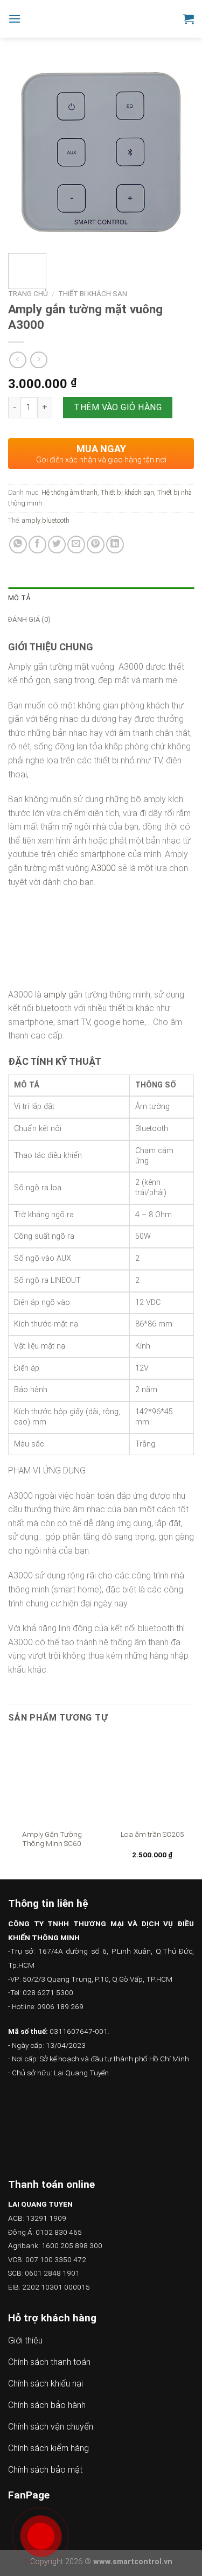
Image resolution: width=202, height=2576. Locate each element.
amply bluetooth (46, 520)
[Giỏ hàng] (189, 19)
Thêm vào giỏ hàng (118, 407)
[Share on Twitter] (57, 545)
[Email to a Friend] (76, 545)
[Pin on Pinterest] (96, 545)
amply (55, 995)
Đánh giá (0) (29, 619)
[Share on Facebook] (37, 545)
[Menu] (15, 19)
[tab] (101, 598)
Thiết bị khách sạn (93, 293)
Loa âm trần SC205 (152, 1834)
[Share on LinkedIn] (115, 545)
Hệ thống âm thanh (69, 492)
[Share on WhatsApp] (18, 545)
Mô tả (19, 598)
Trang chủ (28, 293)
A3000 (103, 868)
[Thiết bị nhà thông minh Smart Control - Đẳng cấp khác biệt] (102, 19)
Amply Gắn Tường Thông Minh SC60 (52, 1839)
